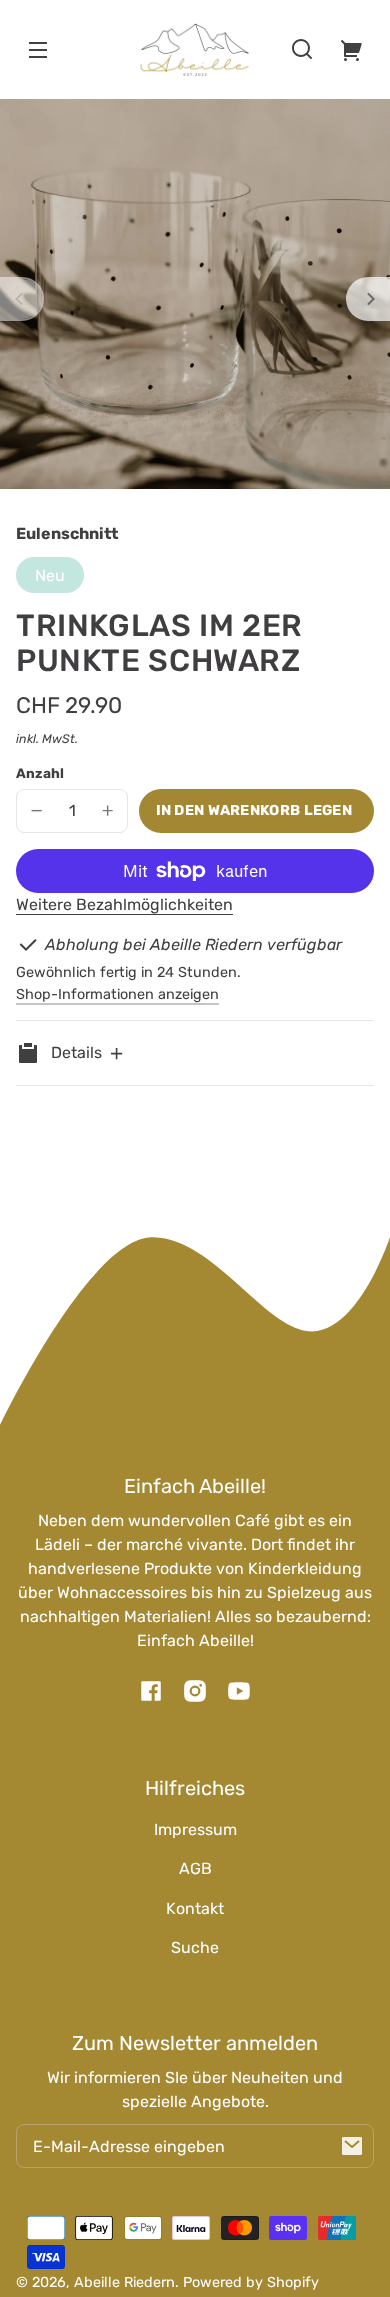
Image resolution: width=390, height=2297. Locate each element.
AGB (195, 1868)
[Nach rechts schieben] (368, 299)
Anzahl (40, 773)
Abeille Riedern (124, 2282)
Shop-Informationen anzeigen (117, 994)
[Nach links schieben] (22, 299)
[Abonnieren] (352, 2146)
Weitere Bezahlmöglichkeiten (124, 904)
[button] (302, 49)
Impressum (195, 1829)
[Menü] (38, 49)
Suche (195, 1947)
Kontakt (195, 1908)
